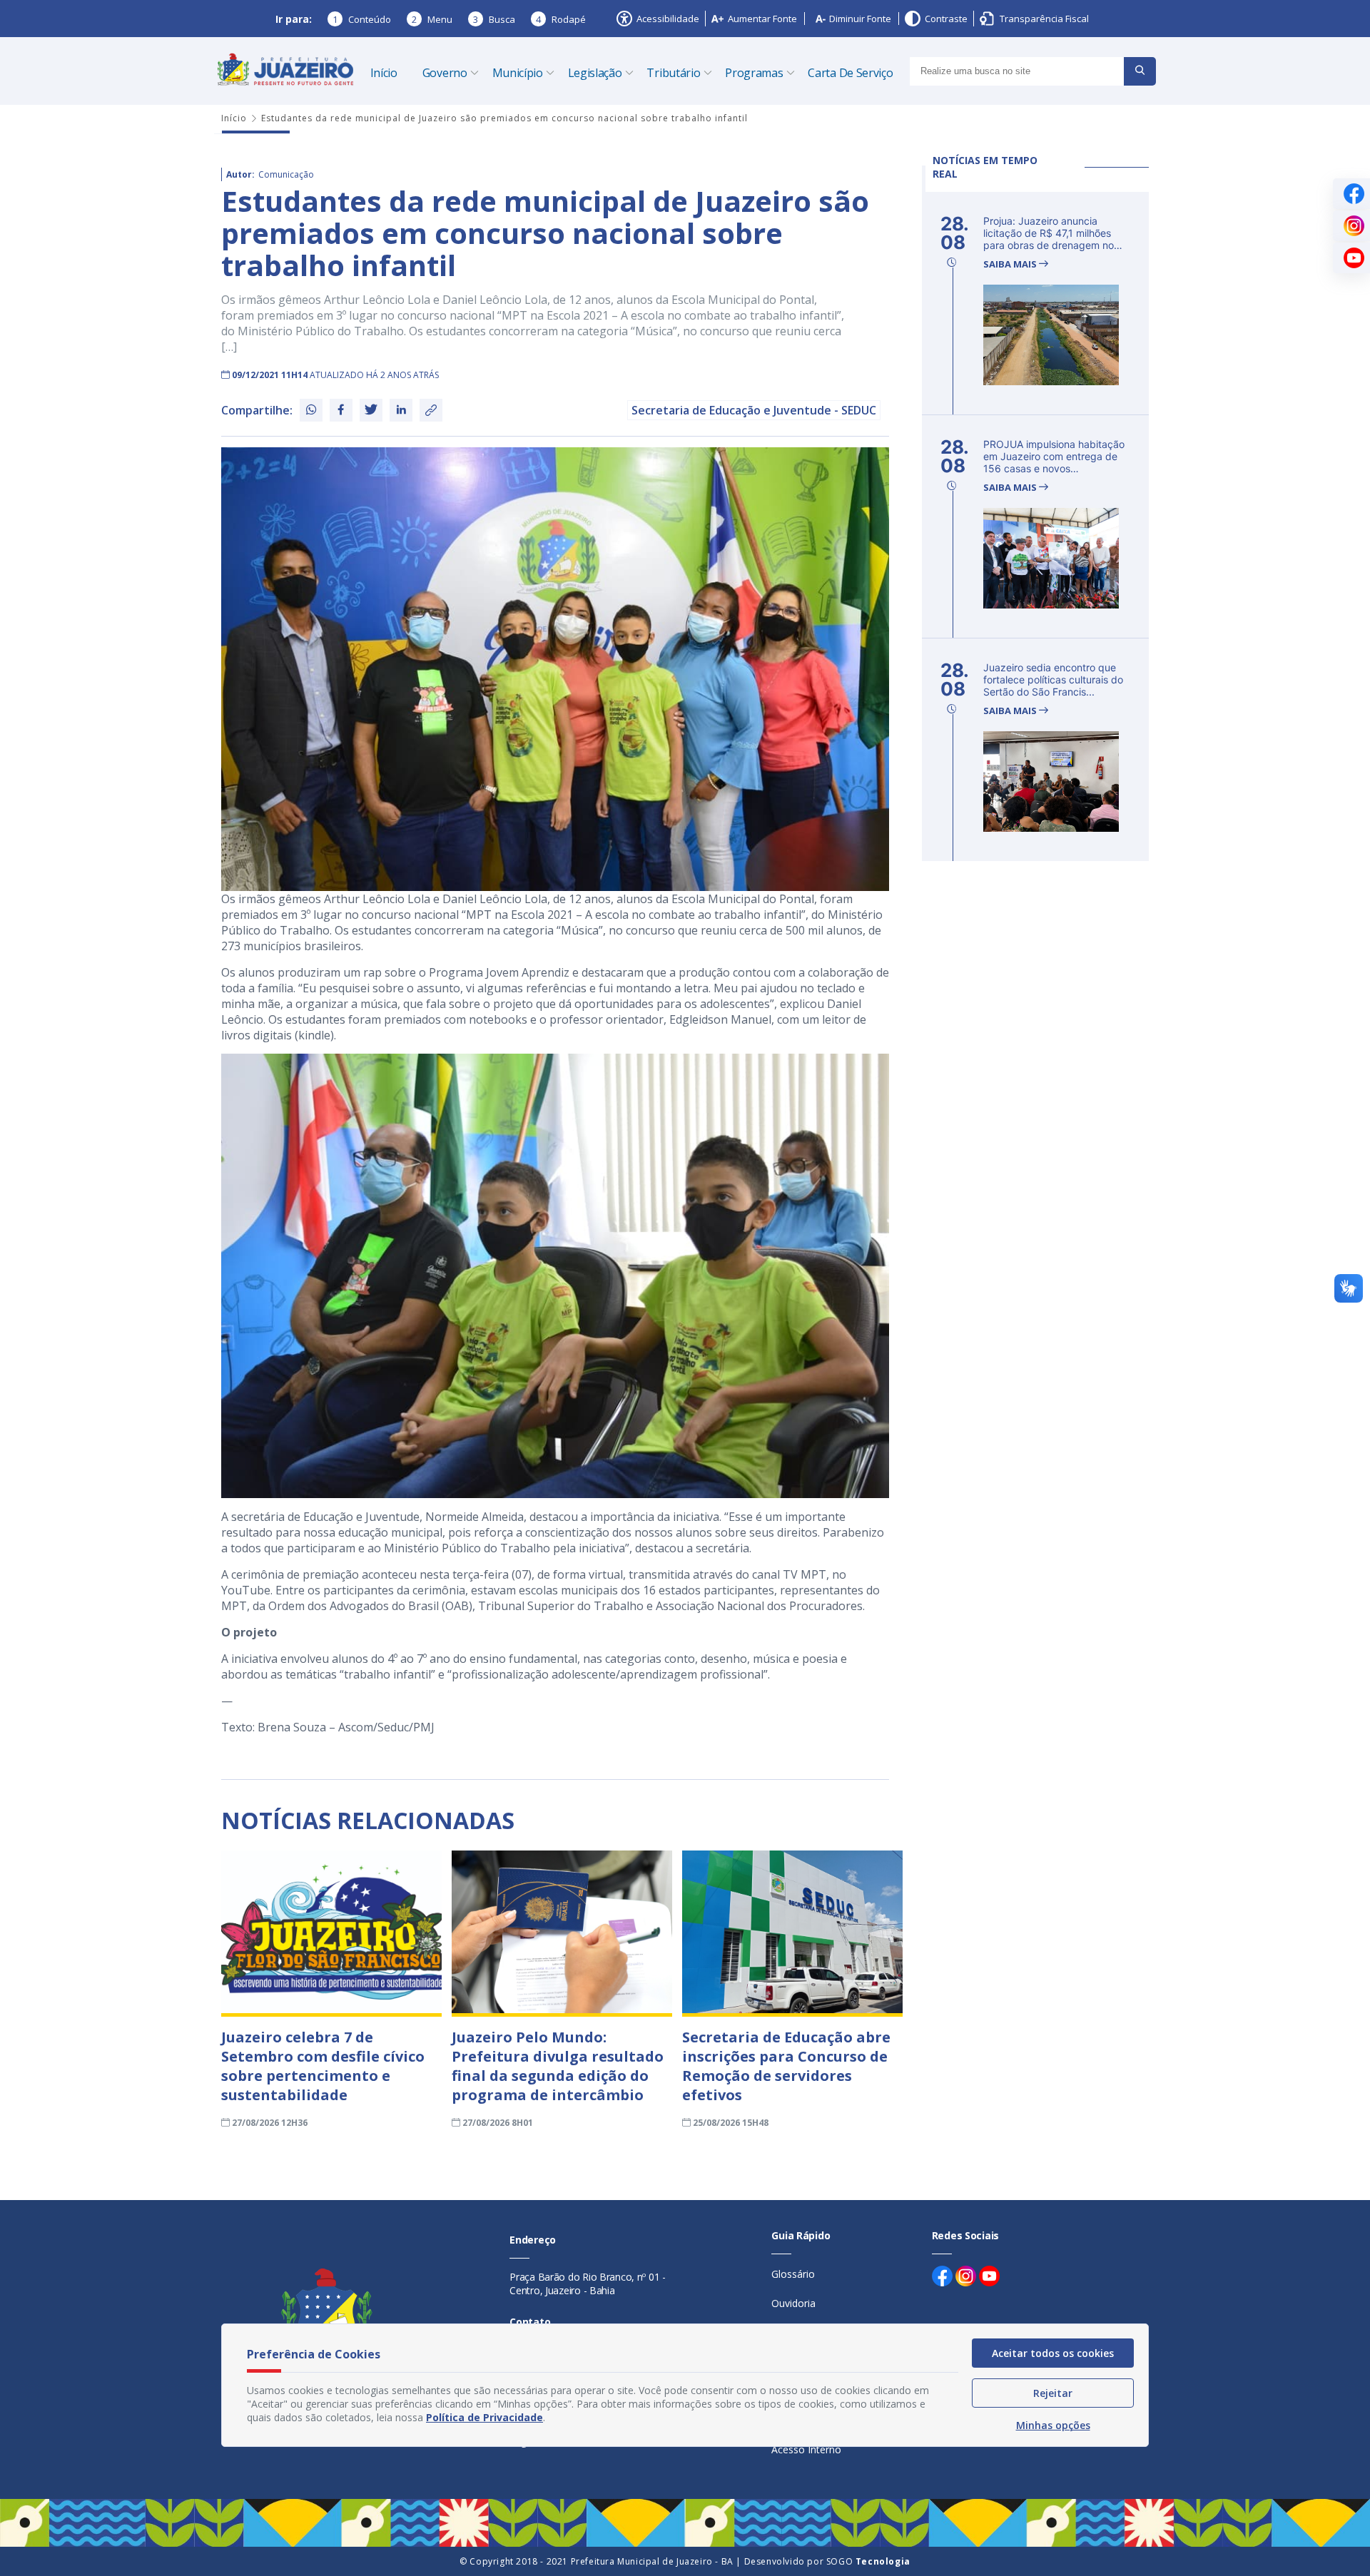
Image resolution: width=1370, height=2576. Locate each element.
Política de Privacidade (484, 2417)
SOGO (868, 2561)
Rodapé (561, 19)
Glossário (793, 2274)
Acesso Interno (806, 2449)
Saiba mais (1011, 264)
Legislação (595, 73)
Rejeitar (1053, 2393)
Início (384, 73)
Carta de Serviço (850, 73)
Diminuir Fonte (860, 19)
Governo (445, 73)
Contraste (946, 19)
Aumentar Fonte (762, 19)
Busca (494, 19)
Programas (754, 73)
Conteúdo (362, 19)
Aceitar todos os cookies (1053, 2353)
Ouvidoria (793, 2303)
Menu (432, 19)
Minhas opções (1053, 2425)
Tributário (673, 73)
